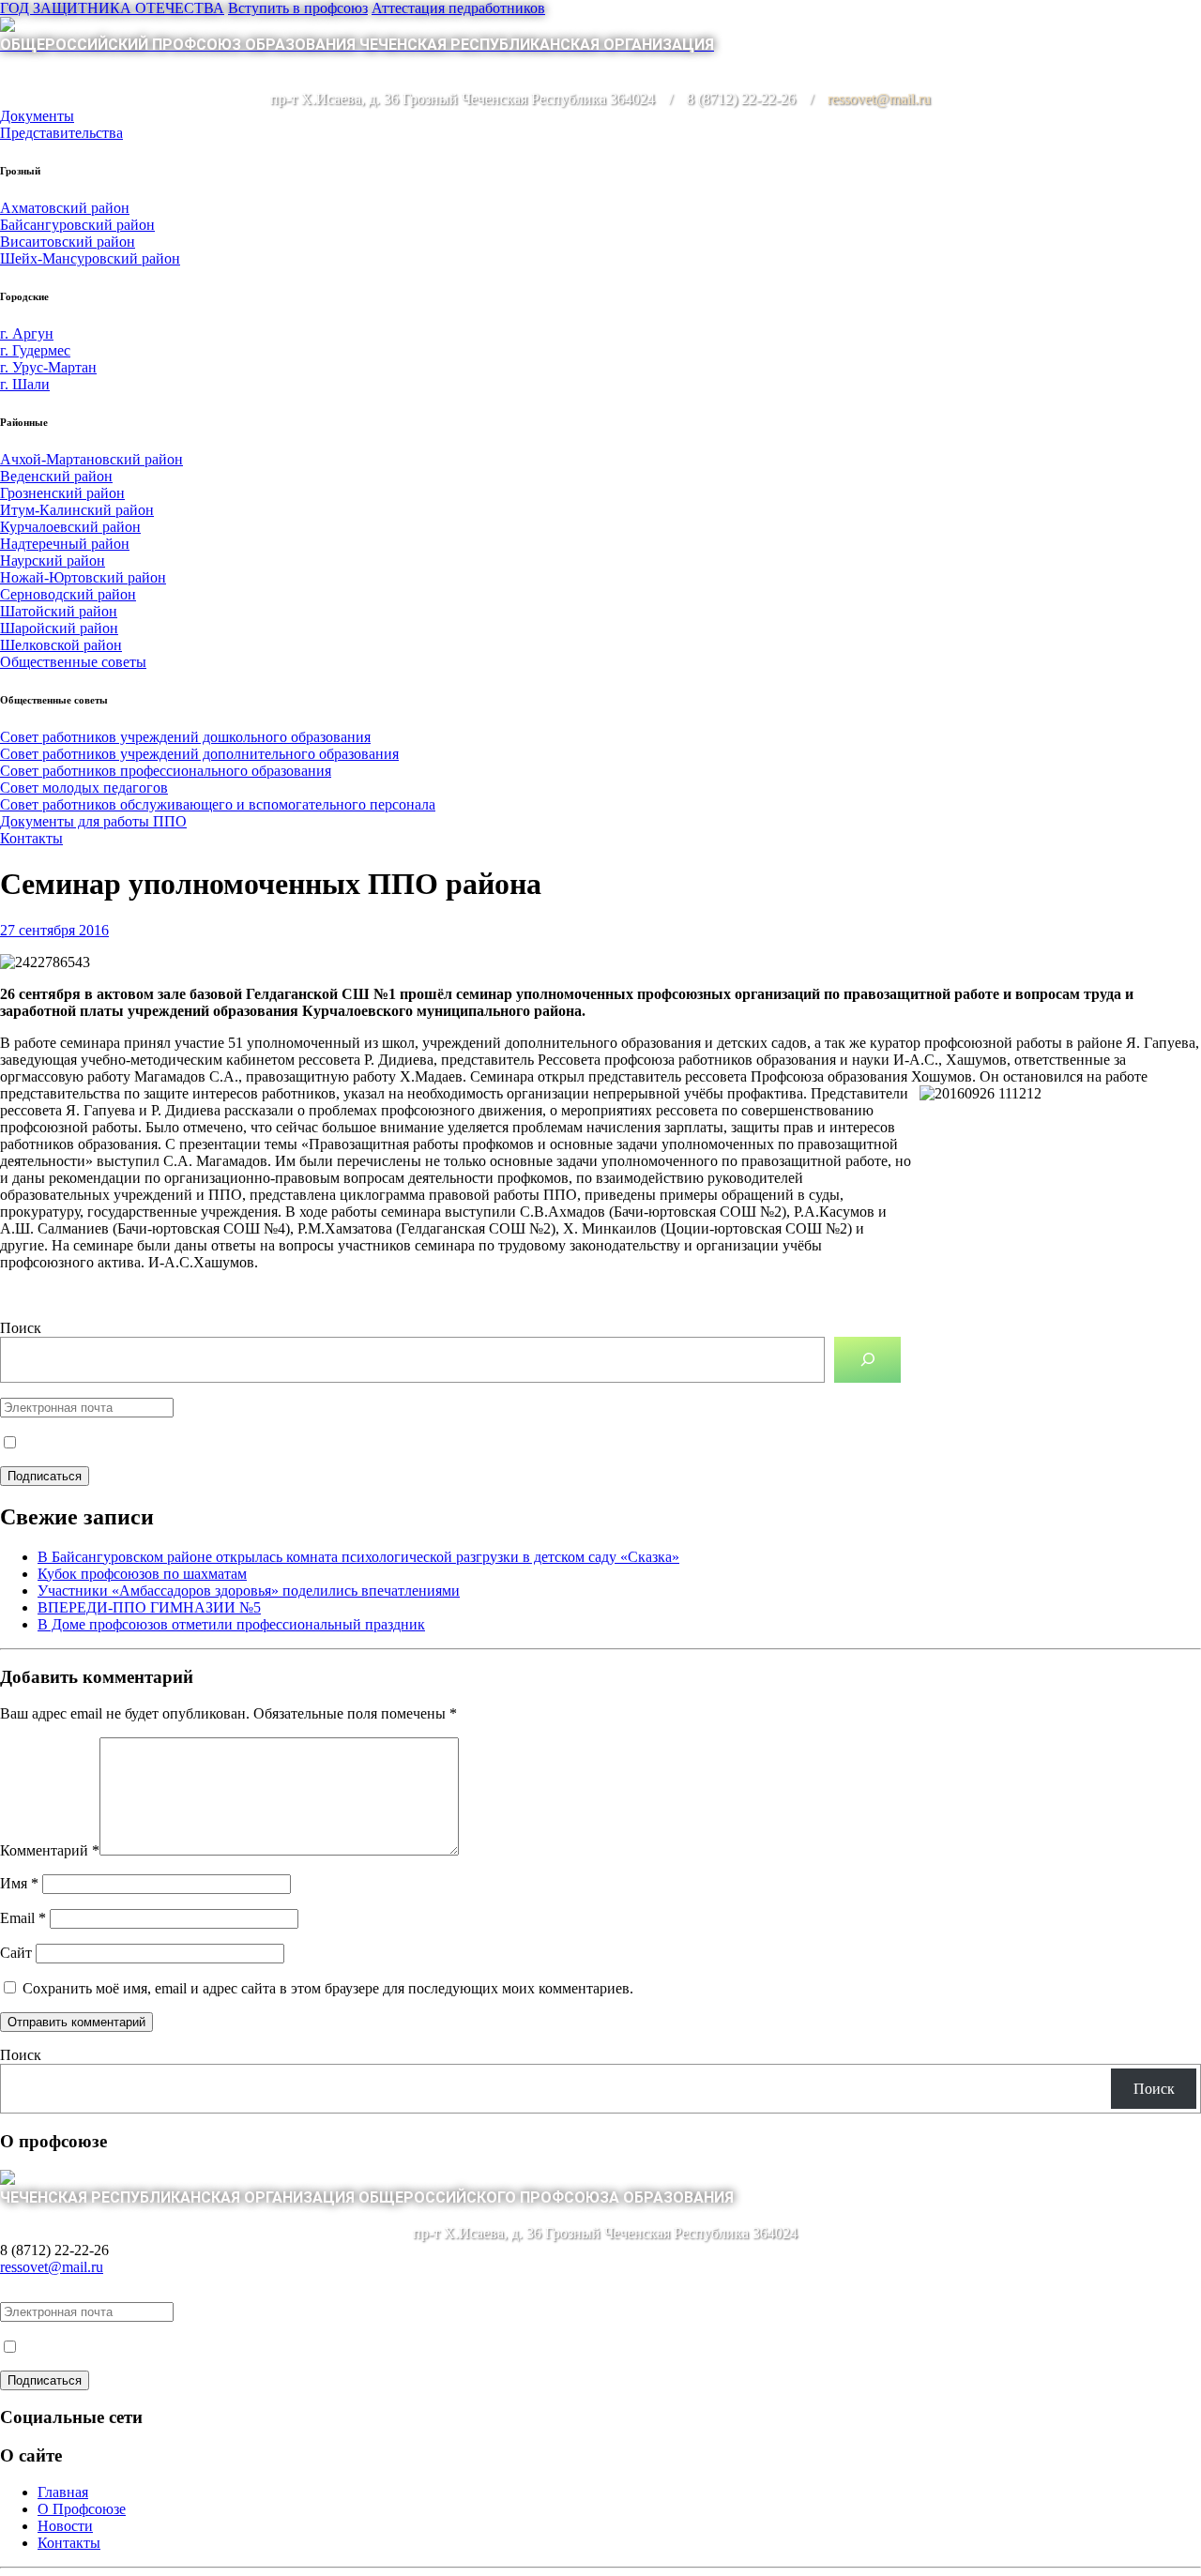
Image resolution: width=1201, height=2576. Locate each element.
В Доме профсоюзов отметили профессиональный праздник (231, 1624)
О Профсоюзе (82, 2509)
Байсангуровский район (77, 225)
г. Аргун (27, 333)
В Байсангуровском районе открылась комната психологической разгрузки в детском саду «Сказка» (358, 1557)
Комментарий (50, 1850)
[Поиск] (867, 1360)
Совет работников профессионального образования (166, 771)
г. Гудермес (35, 350)
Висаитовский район (68, 242)
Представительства (61, 133)
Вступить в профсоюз (298, 8)
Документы (37, 116)
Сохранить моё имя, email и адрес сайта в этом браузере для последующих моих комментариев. (328, 1988)
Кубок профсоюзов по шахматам (142, 1574)
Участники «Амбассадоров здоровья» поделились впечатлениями (249, 1591)
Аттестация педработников (458, 8)
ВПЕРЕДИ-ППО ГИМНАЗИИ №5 (149, 1607)
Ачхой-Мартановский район (91, 459)
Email (23, 1918)
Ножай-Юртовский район (83, 577)
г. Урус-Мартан (48, 367)
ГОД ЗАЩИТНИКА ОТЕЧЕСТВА (112, 8)
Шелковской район (61, 645)
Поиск (21, 1328)
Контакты (31, 838)
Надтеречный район (65, 544)
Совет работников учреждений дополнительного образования (199, 754)
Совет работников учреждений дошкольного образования (185, 737)
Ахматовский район (65, 208)
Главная (63, 2492)
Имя (19, 1883)
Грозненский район (62, 493)
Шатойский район (59, 611)
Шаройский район (59, 628)
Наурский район (53, 561)
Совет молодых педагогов (84, 788)
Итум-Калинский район (77, 510)
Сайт (16, 1953)
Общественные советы (73, 662)
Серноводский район (68, 594)
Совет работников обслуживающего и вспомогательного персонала (218, 804)
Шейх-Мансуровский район (90, 258)
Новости (65, 2526)
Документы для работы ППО (93, 821)
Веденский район (56, 476)
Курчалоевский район (70, 527)
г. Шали (25, 384)
